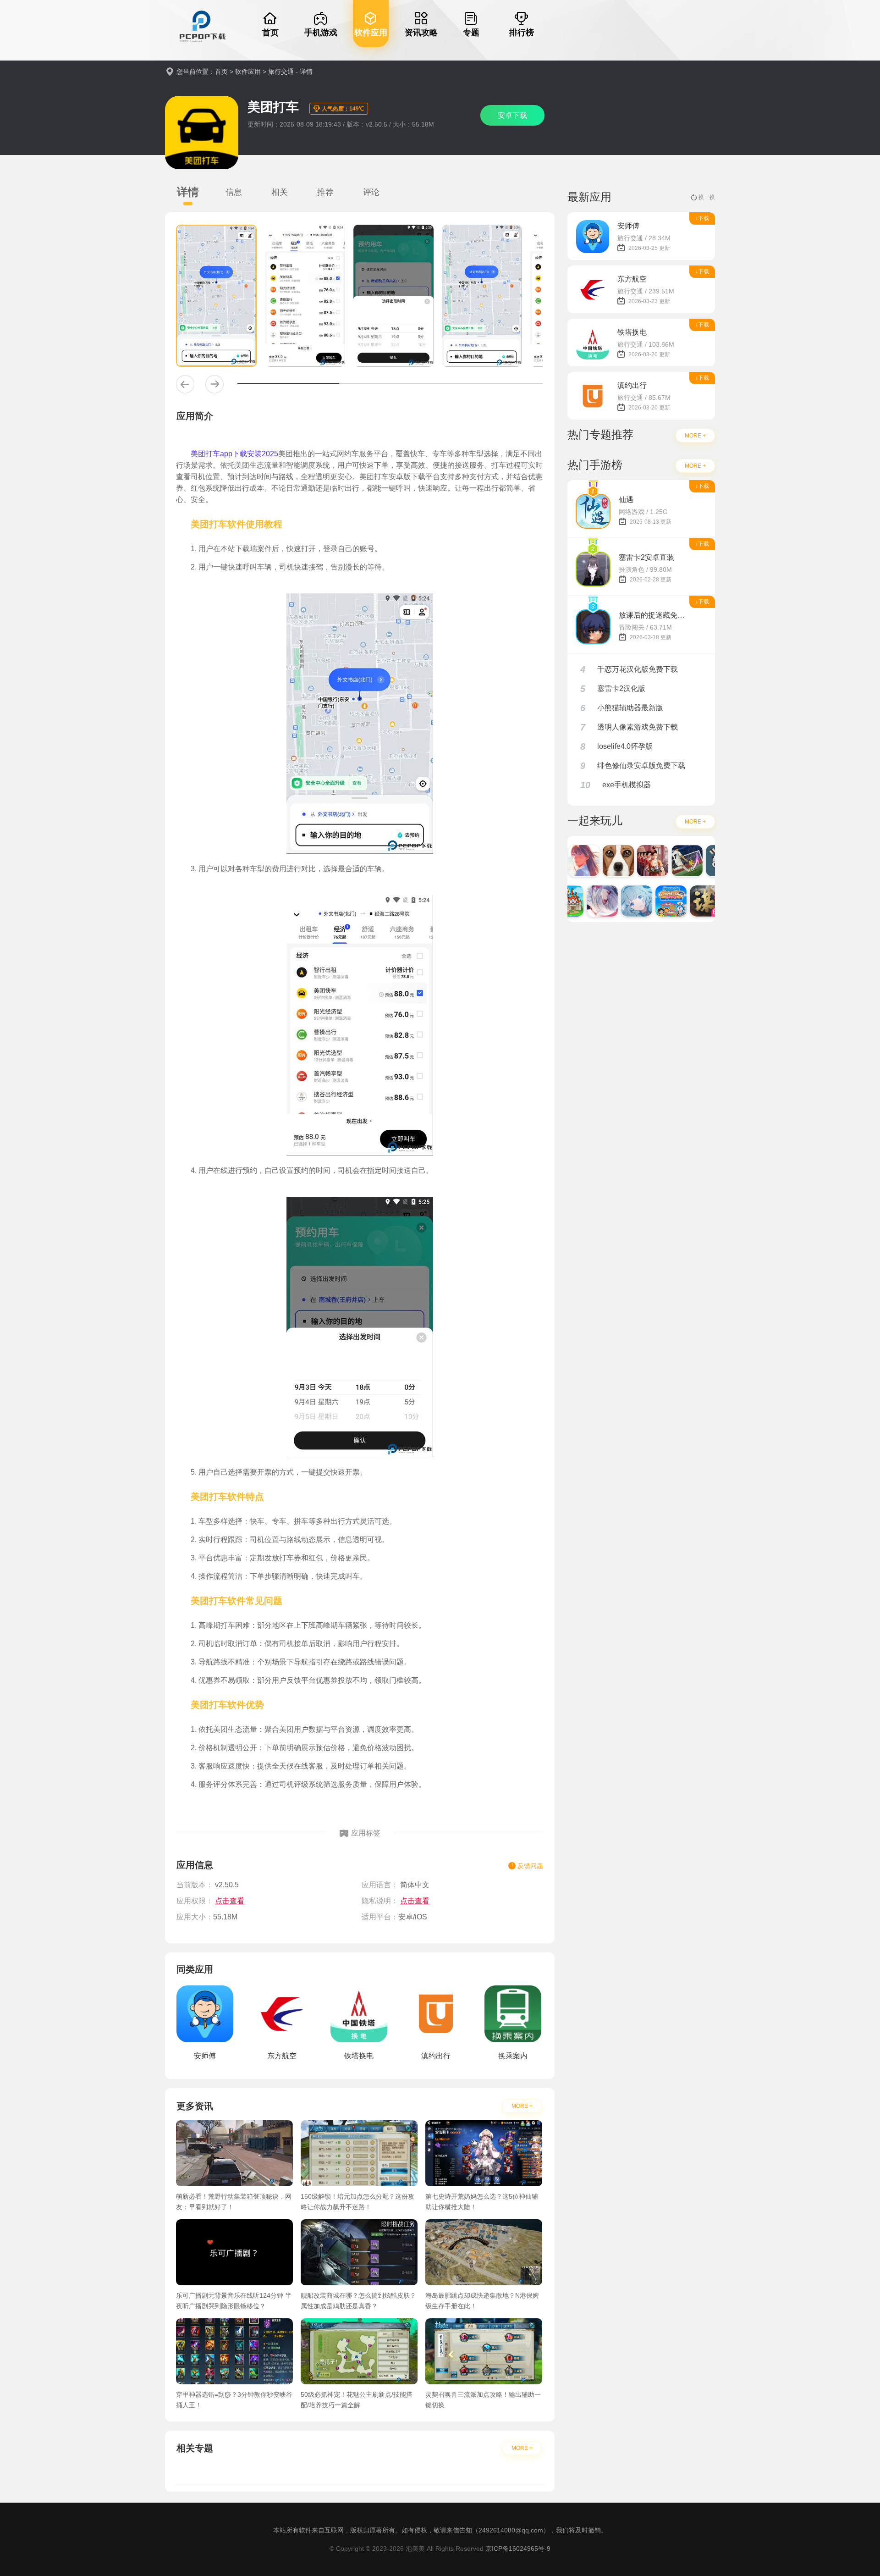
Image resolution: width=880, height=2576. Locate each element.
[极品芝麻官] (637, 861)
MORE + (522, 2106)
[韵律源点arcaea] (586, 901)
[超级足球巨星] (671, 861)
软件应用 (248, 72)
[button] (185, 384)
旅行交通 (281, 72)
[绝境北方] (705, 861)
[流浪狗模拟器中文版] (602, 861)
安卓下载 (512, 115)
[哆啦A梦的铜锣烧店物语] (655, 901)
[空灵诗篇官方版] (621, 901)
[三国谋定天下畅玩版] (689, 901)
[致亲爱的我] (568, 861)
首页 (221, 72)
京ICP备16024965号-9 (518, 2548)
